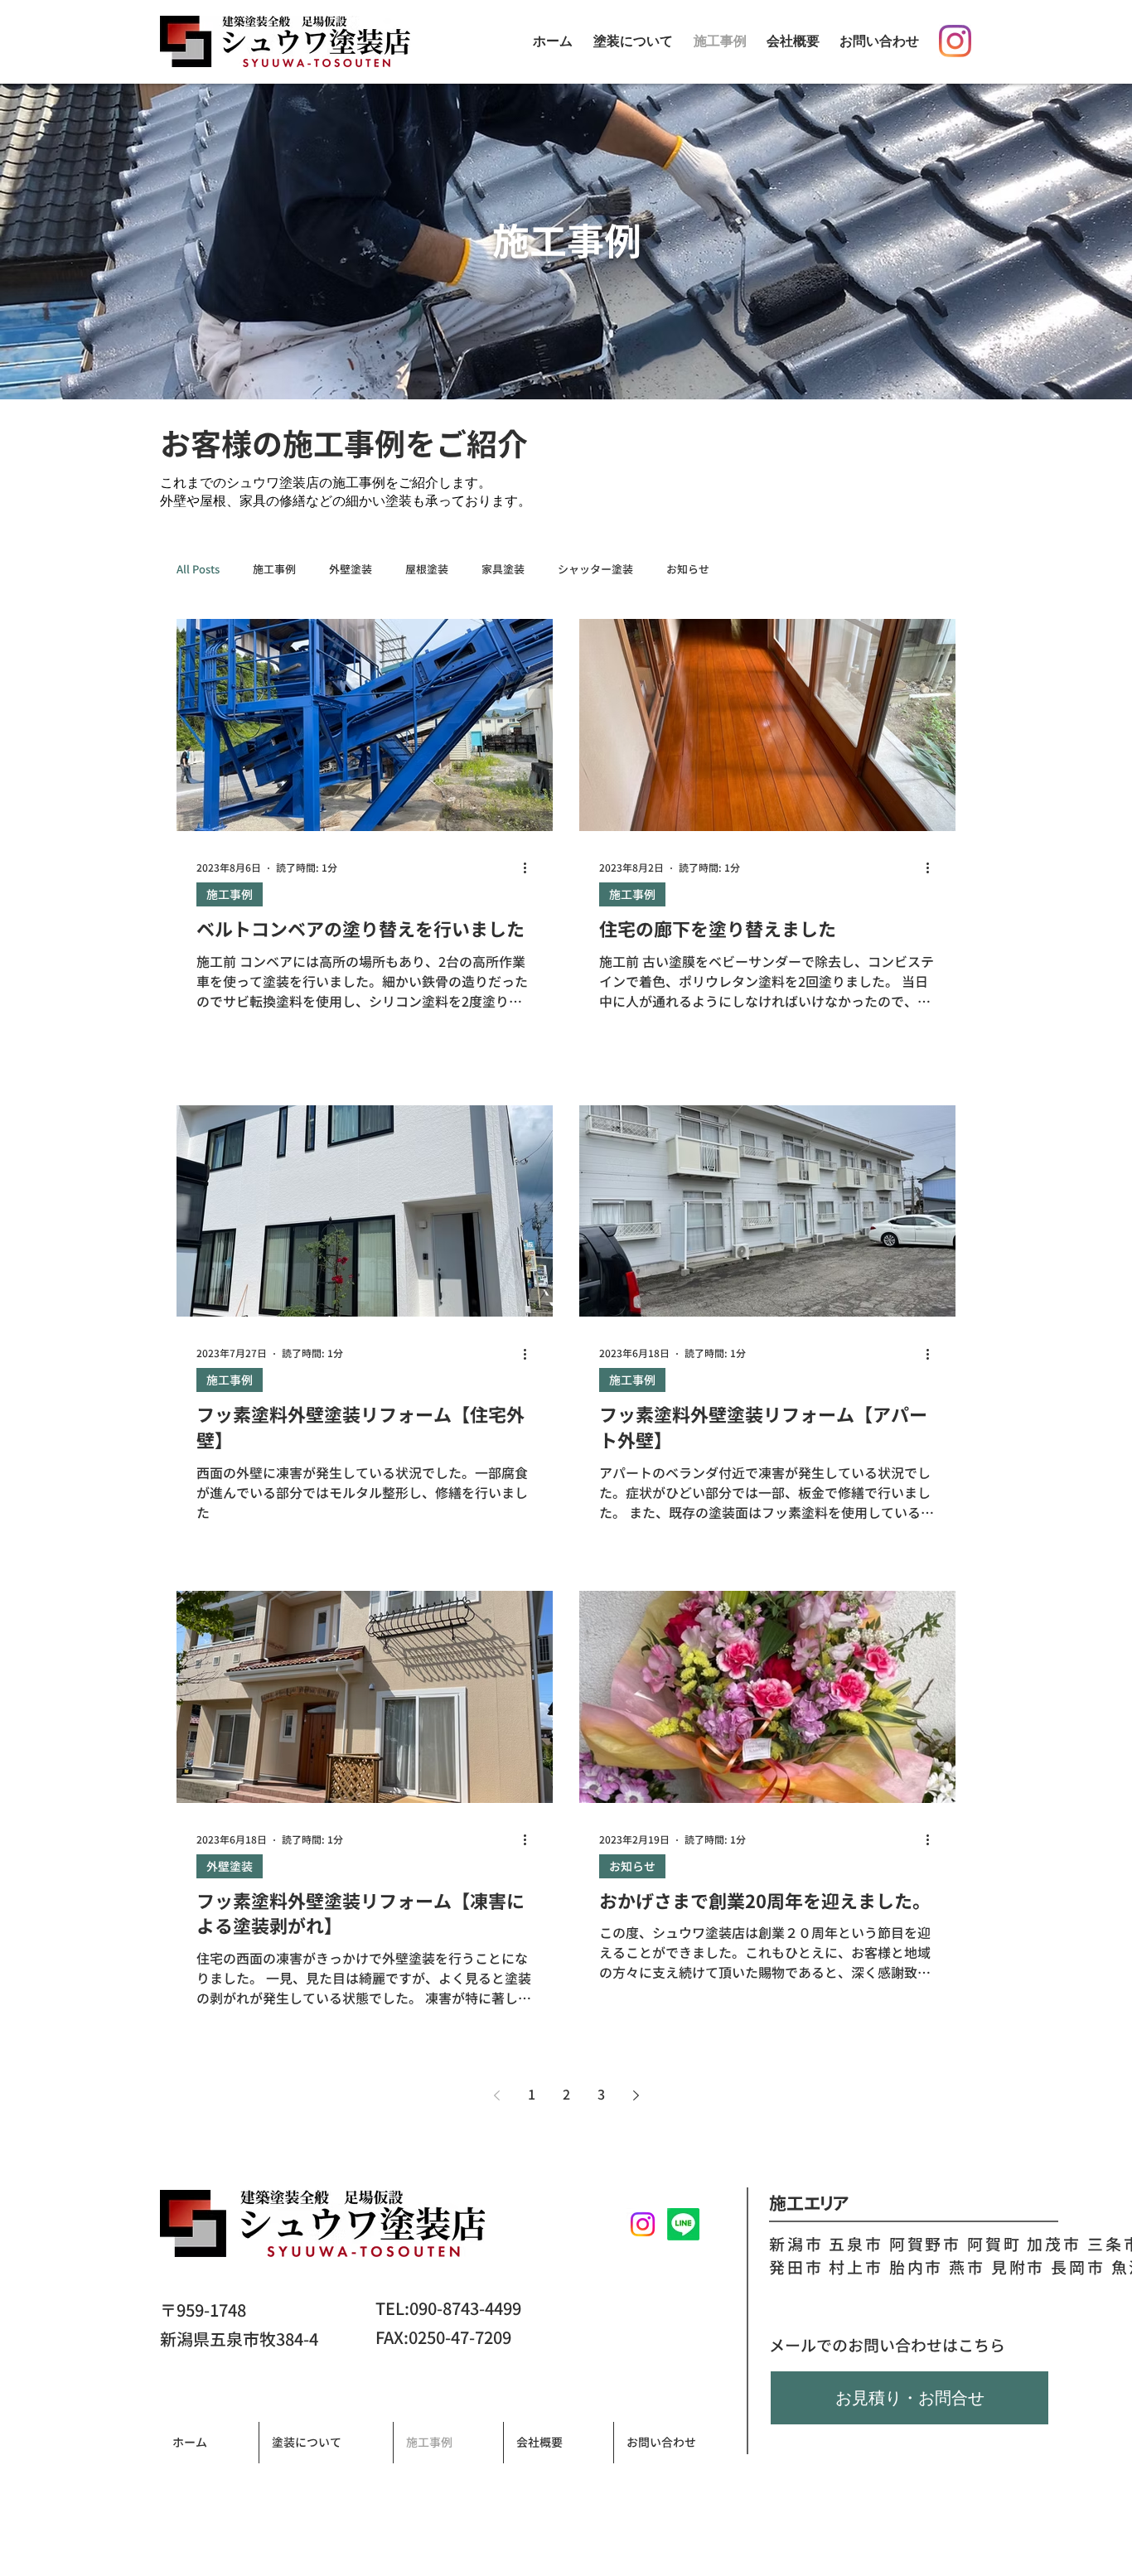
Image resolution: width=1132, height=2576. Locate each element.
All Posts (198, 569)
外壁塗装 (351, 569)
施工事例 (274, 569)
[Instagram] (955, 41)
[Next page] (636, 2095)
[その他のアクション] (530, 868)
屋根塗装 (427, 569)
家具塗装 (503, 569)
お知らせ (688, 569)
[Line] (683, 2224)
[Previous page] (496, 2095)
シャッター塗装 (595, 569)
